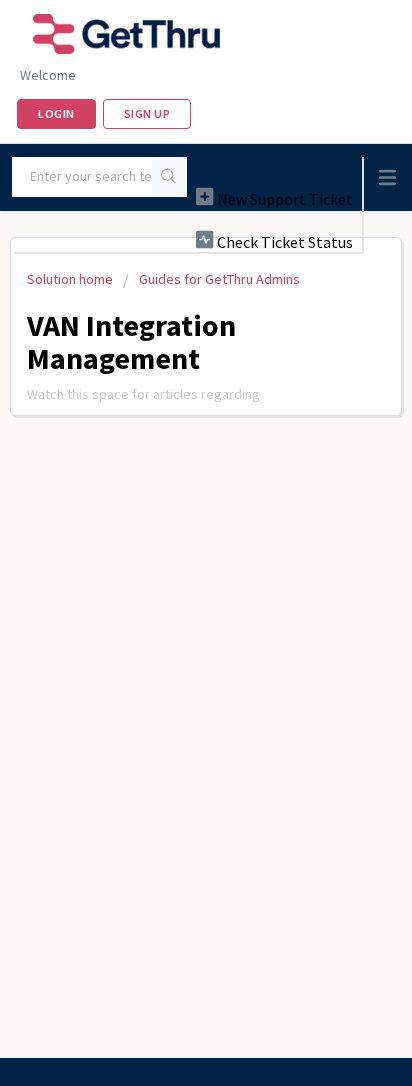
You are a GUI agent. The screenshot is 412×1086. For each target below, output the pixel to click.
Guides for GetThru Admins (219, 279)
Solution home (71, 279)
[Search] (169, 177)
